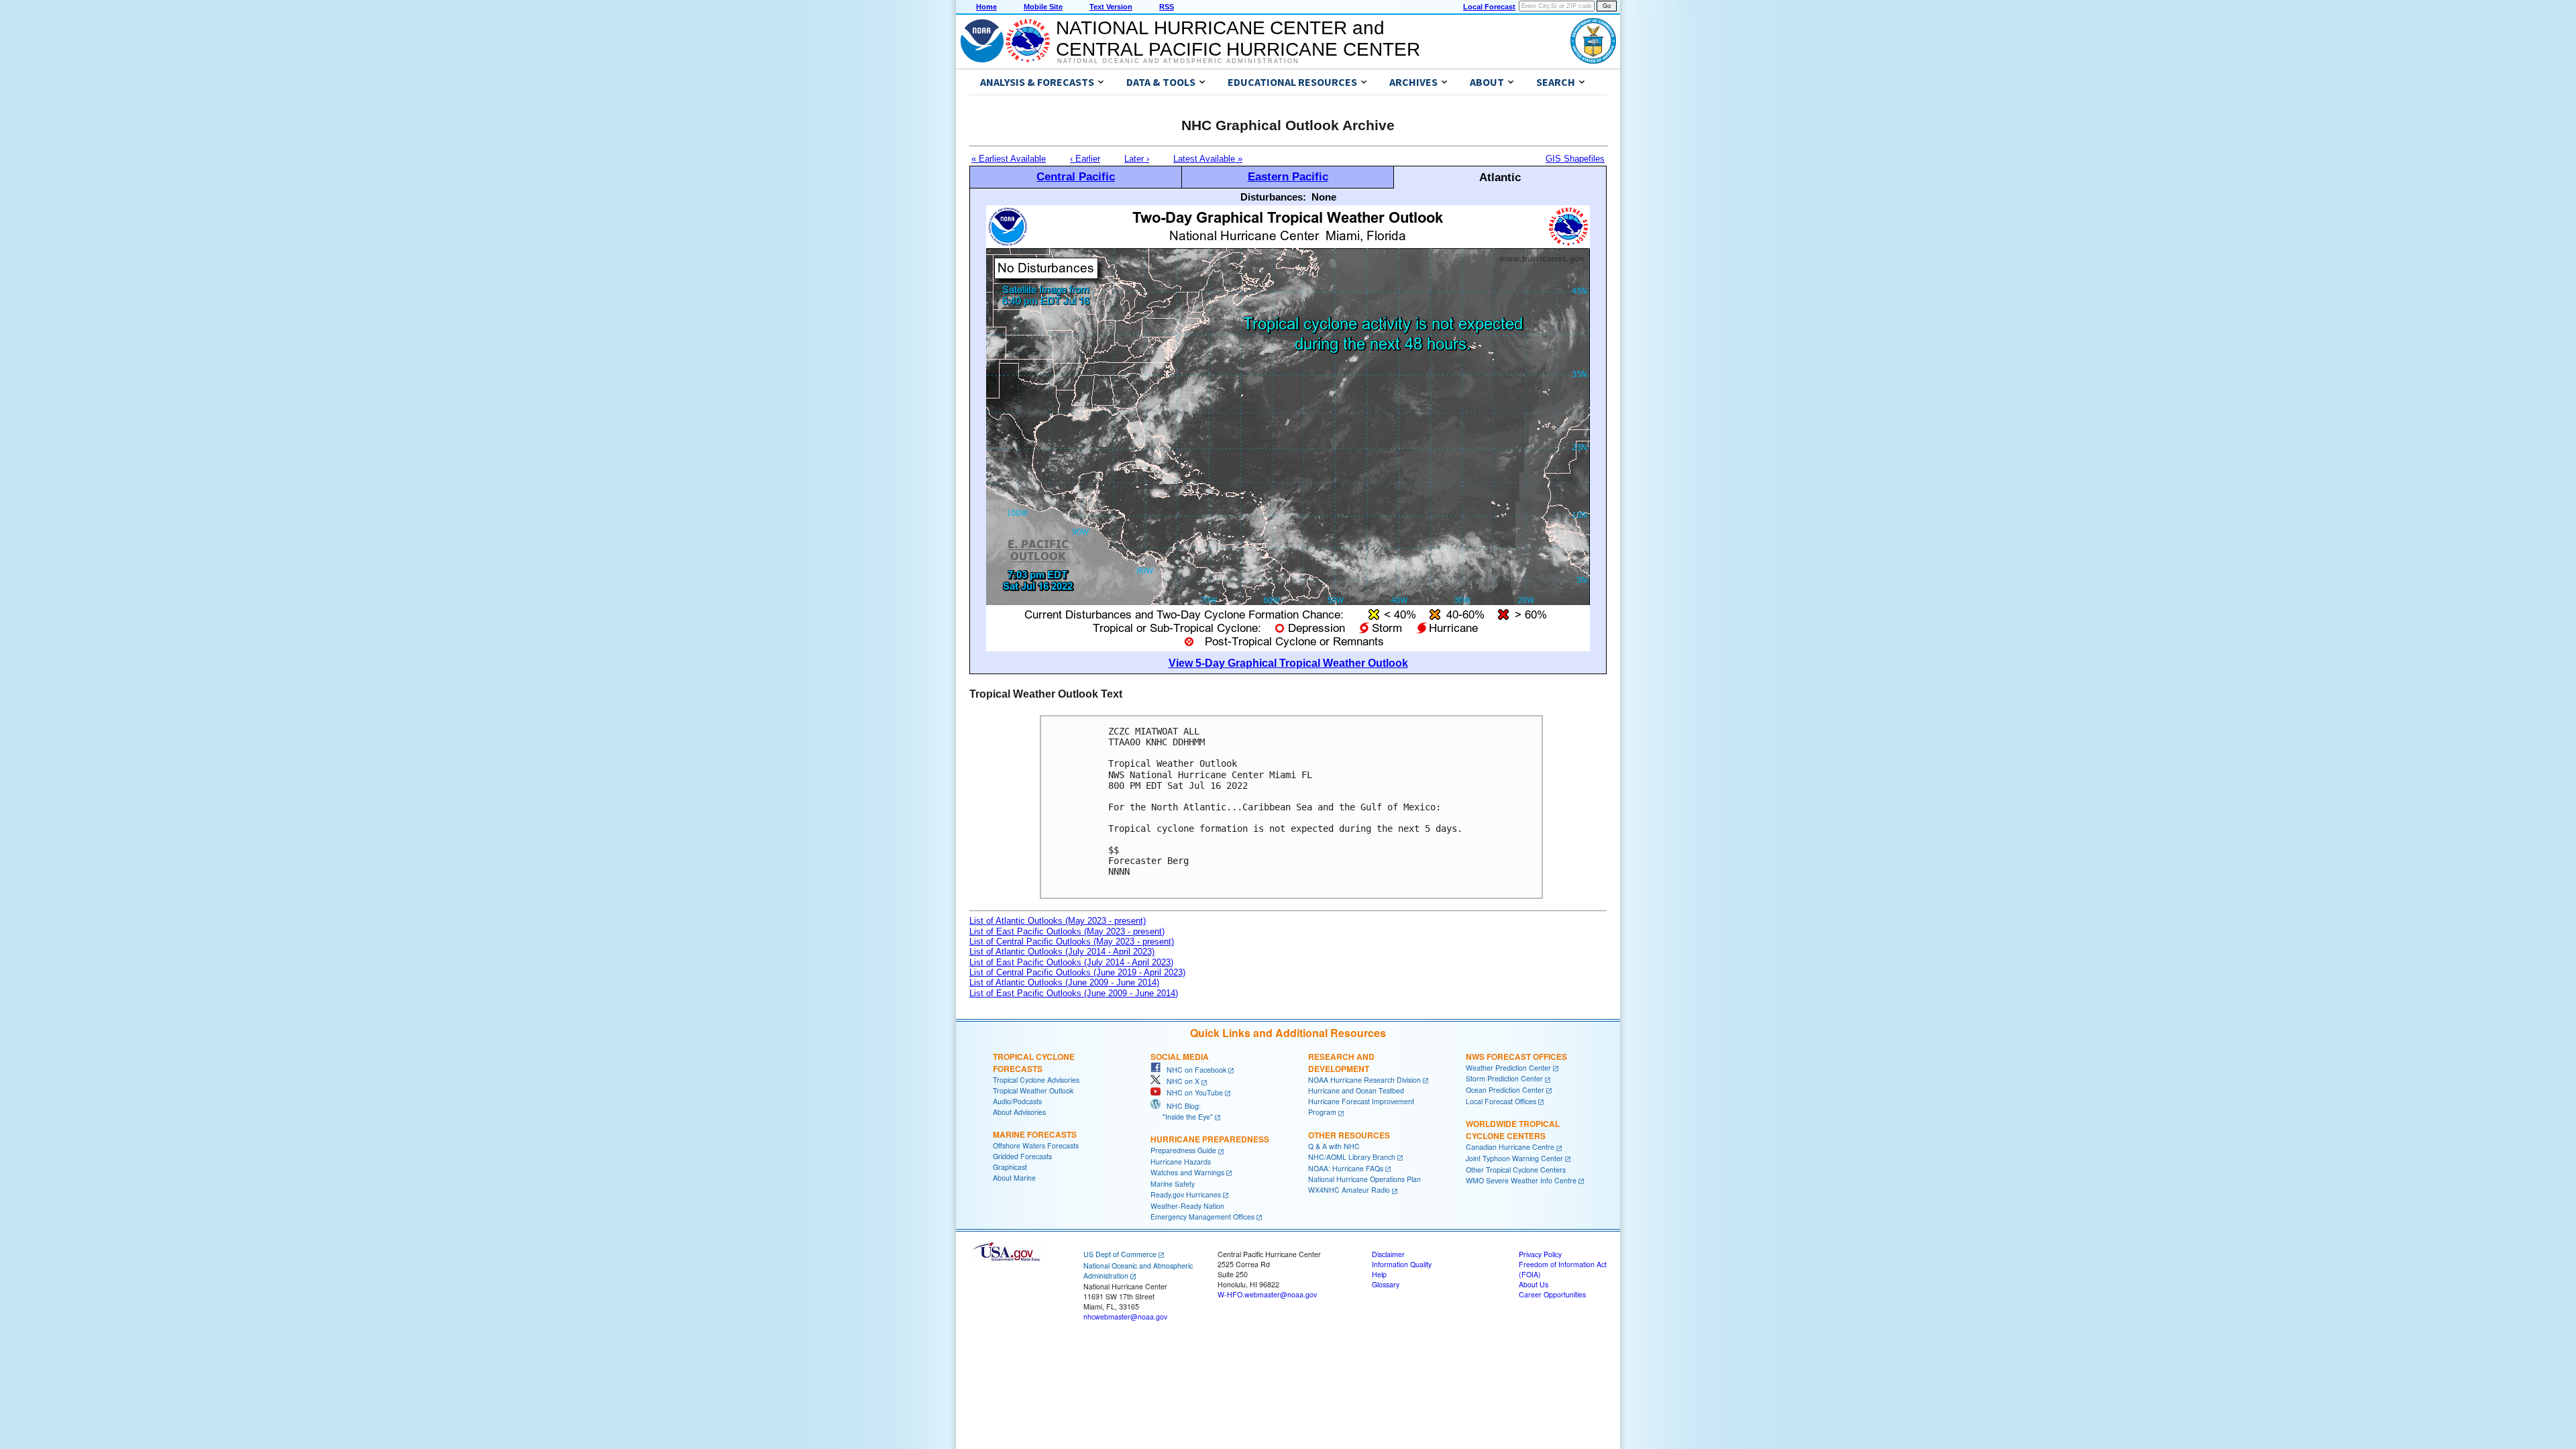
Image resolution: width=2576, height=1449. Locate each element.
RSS (1167, 7)
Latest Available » (1208, 159)
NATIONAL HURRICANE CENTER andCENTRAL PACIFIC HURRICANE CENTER (1238, 39)
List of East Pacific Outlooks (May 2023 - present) (1067, 931)
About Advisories (1019, 1112)
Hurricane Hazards (1181, 1162)
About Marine (1014, 1178)
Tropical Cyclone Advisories (1036, 1080)
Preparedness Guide (1183, 1150)
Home (986, 7)
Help (1379, 1274)
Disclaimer (1388, 1254)
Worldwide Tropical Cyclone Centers (1513, 1130)
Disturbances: (1273, 197)
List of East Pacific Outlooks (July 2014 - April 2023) (1071, 962)
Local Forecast (1489, 7)
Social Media (1180, 1057)
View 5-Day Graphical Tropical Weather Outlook (1288, 663)
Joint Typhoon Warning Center (1514, 1158)
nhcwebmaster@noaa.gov (1125, 1317)
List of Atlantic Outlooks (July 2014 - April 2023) (1062, 952)
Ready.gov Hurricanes (1186, 1194)
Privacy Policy (1540, 1254)
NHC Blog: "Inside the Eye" (1182, 1111)
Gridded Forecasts (1022, 1156)
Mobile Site (1043, 7)
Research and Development (1341, 1063)
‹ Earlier (1085, 159)
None (1324, 197)
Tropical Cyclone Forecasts (1034, 1063)
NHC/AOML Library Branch (1352, 1157)
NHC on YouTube (1192, 1092)
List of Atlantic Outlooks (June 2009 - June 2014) (1064, 982)
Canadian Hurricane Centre (1510, 1147)
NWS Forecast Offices (1516, 1057)
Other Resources (1349, 1135)
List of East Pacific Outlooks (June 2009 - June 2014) (1074, 993)
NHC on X (1180, 1081)
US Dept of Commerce (1120, 1254)
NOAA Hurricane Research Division (1364, 1080)
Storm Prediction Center (1504, 1078)
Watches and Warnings (1187, 1172)
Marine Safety (1173, 1184)
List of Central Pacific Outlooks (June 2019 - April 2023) (1077, 972)
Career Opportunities (1552, 1294)
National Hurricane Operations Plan (1364, 1179)
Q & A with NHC (1334, 1146)
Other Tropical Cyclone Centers (1516, 1170)
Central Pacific (1076, 176)
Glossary (1386, 1284)
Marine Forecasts (1035, 1134)
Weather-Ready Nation (1187, 1206)
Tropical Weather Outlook (1033, 1090)
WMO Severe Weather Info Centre (1521, 1180)
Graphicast (1010, 1167)
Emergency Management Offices (1202, 1217)
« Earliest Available (1009, 159)
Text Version (1111, 7)
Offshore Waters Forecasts (1036, 1145)
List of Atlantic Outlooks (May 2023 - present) (1058, 921)
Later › (1137, 159)
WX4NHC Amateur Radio (1349, 1190)
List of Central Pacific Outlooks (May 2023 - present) (1072, 942)
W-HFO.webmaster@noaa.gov (1267, 1294)
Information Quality (1402, 1264)
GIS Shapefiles (1575, 159)
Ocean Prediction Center (1505, 1090)
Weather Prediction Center (1508, 1068)
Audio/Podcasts (1017, 1101)
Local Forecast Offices (1501, 1101)
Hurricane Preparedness (1210, 1139)
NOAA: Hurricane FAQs (1346, 1168)
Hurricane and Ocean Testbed (1356, 1090)
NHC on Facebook (1193, 1070)
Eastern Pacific (1288, 176)
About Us (1534, 1284)
